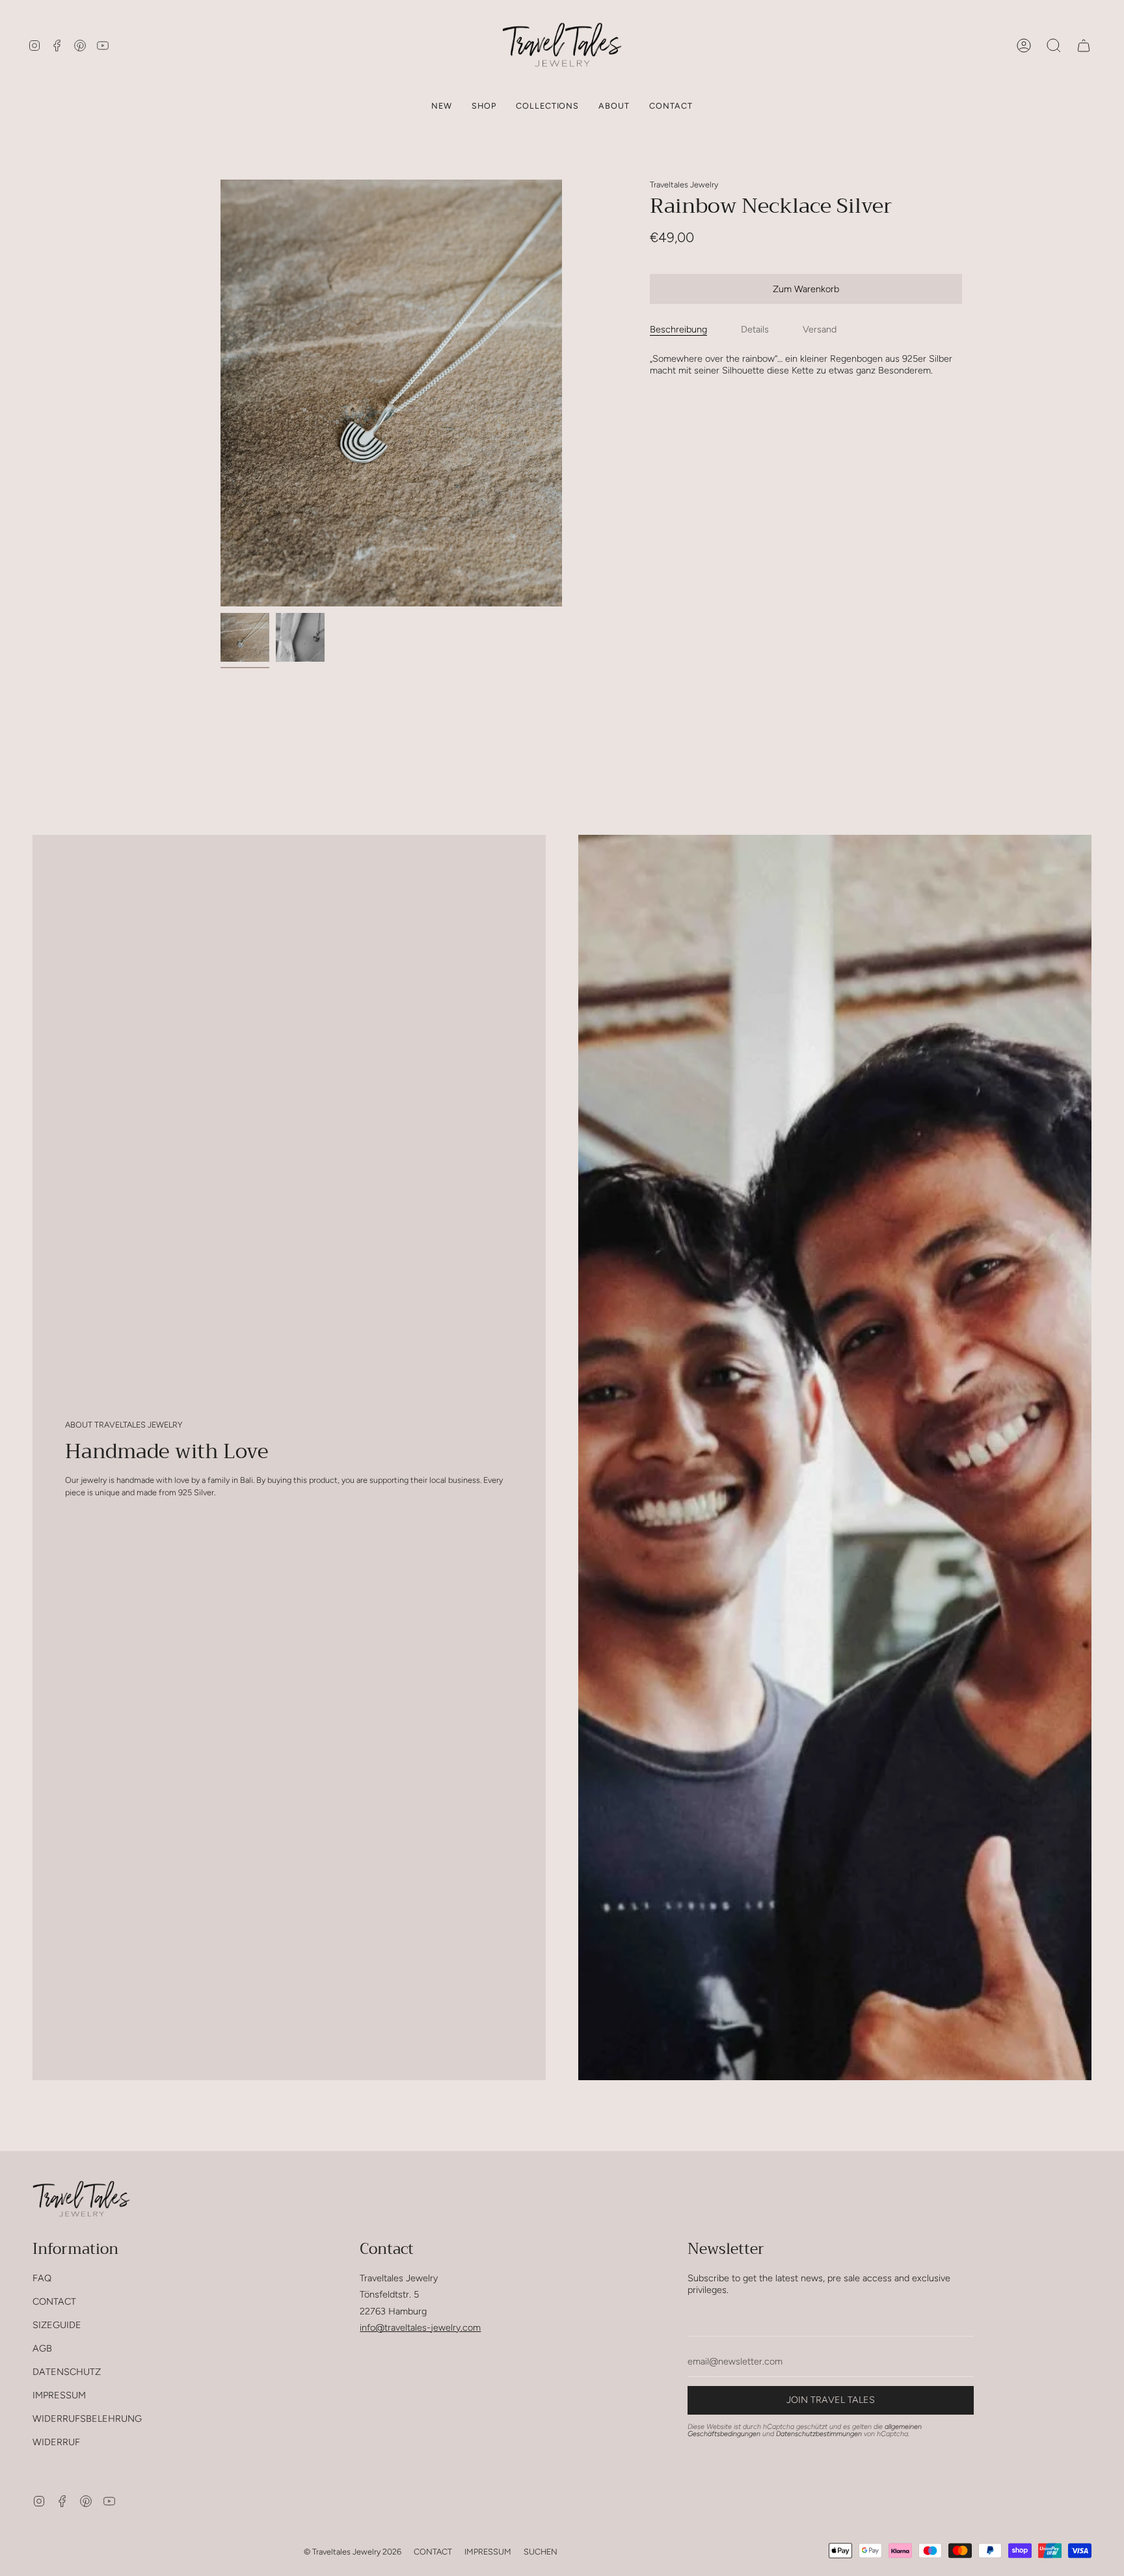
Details (755, 329)
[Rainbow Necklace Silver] (245, 637)
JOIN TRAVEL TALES (831, 2400)
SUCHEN (541, 2552)
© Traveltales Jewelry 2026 (353, 2552)
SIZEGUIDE (57, 2325)
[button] (484, 106)
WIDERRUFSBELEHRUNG (87, 2419)
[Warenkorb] (1084, 45)
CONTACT (54, 2301)
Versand (820, 329)
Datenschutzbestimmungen (819, 2434)
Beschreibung (678, 329)
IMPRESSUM (59, 2395)
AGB (42, 2348)
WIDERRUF (56, 2442)
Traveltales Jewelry (684, 184)
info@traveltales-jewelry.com (420, 2327)
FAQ (42, 2278)
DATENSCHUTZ (67, 2372)
